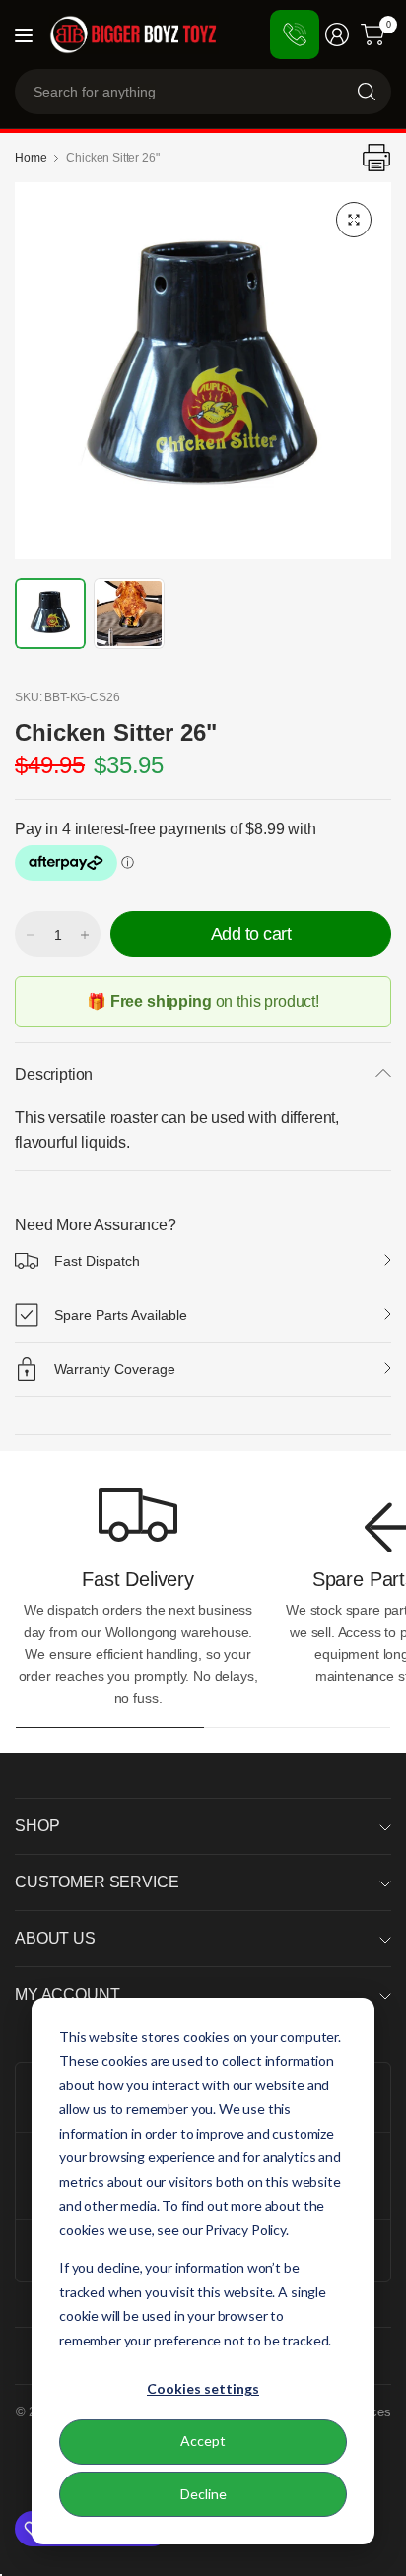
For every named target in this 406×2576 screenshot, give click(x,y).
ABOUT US (55, 1938)
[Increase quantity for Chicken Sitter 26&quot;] (85, 935)
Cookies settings (203, 2388)
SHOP (37, 1826)
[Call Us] (295, 34)
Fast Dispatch (97, 1261)
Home (31, 158)
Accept (203, 2441)
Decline (203, 2494)
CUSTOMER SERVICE (97, 1882)
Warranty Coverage (115, 1369)
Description (54, 1074)
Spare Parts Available (121, 1315)
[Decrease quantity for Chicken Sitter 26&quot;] (31, 935)
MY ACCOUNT (67, 1994)
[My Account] (337, 34)
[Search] (367, 92)
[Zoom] (354, 220)
